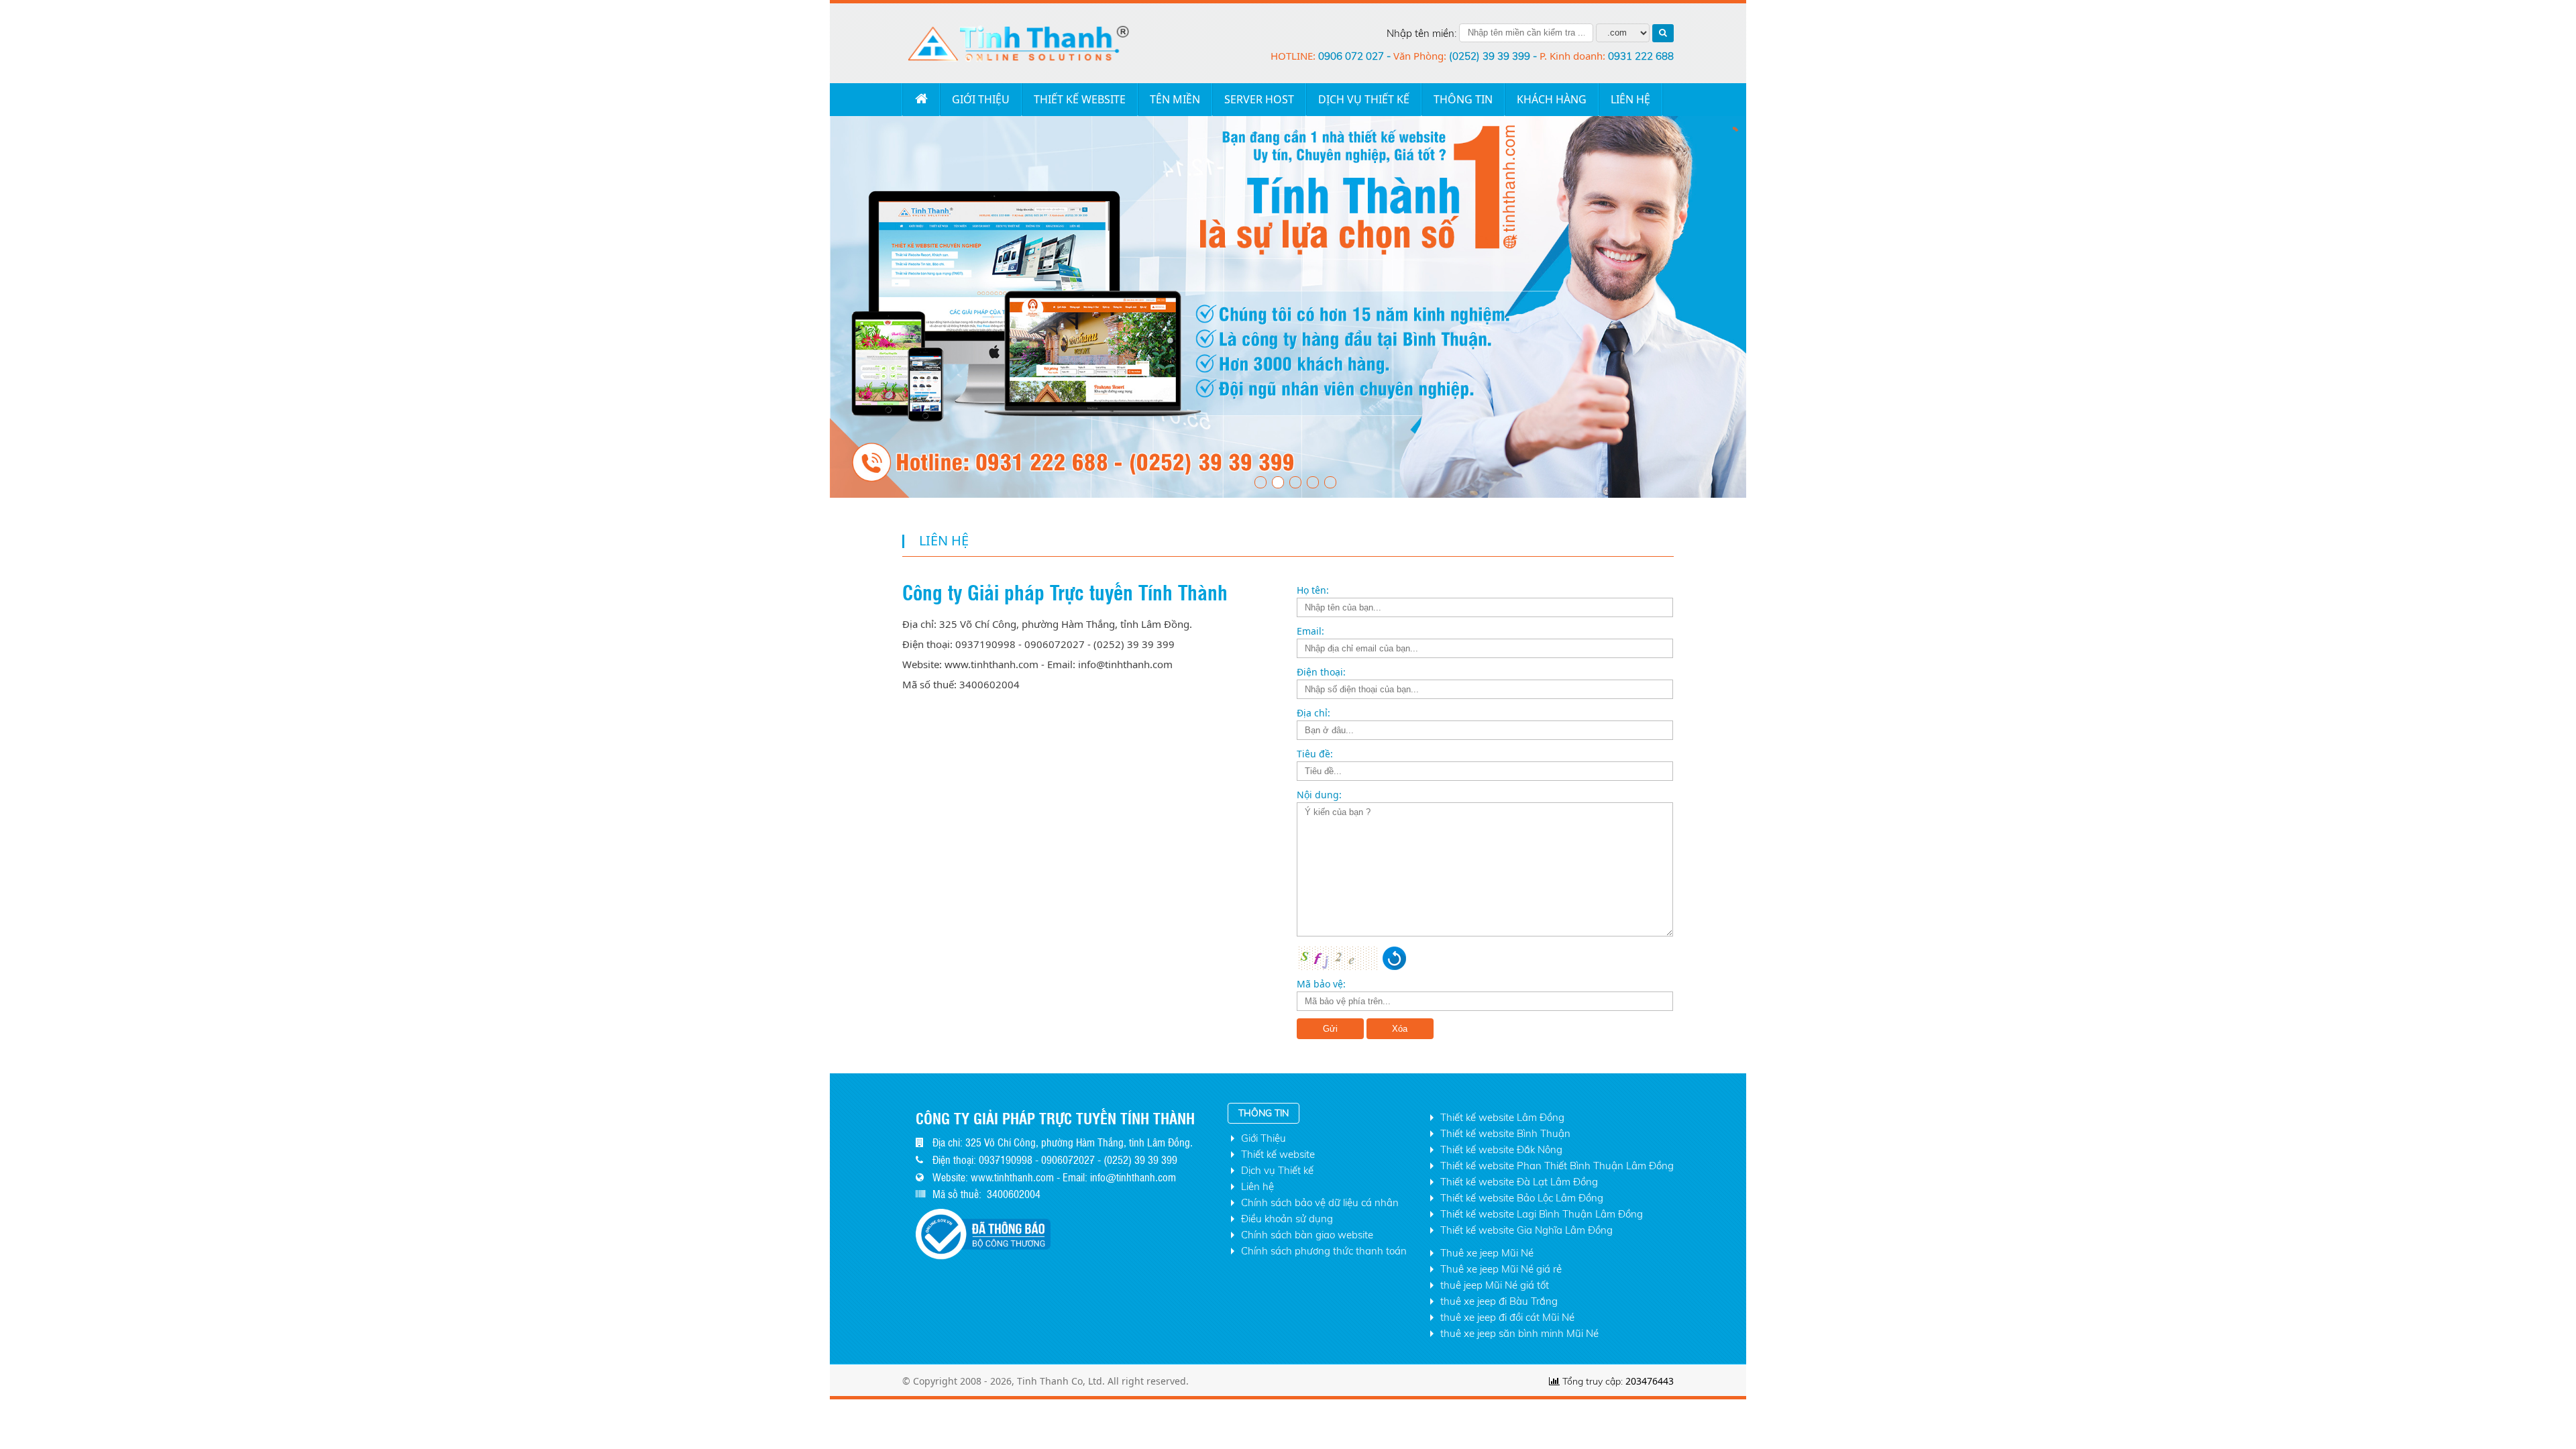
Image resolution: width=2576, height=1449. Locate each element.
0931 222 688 (1641, 56)
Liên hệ (1257, 1186)
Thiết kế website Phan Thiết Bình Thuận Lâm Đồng (1557, 1166)
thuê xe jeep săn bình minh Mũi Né (1519, 1333)
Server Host (1259, 99)
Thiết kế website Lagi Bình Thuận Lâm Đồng (1542, 1214)
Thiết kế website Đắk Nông (1501, 1149)
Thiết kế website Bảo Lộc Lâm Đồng (1522, 1198)
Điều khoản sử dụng (1287, 1219)
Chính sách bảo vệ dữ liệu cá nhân (1320, 1202)
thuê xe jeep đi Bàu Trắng (1499, 1301)
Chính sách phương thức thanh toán (1324, 1251)
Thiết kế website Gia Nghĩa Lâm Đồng (1526, 1230)
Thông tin (1463, 99)
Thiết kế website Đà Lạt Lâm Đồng (1519, 1182)
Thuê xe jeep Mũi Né (1487, 1253)
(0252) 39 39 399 (1491, 56)
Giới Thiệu (981, 99)
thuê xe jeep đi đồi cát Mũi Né (1507, 1317)
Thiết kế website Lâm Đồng (1502, 1117)
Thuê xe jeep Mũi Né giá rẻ (1501, 1269)
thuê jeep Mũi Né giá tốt (1495, 1285)
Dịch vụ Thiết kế (1364, 99)
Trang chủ (921, 99)
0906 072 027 (1352, 56)
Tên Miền (1175, 99)
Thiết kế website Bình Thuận (1505, 1133)
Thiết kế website (1080, 99)
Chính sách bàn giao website (1307, 1235)
